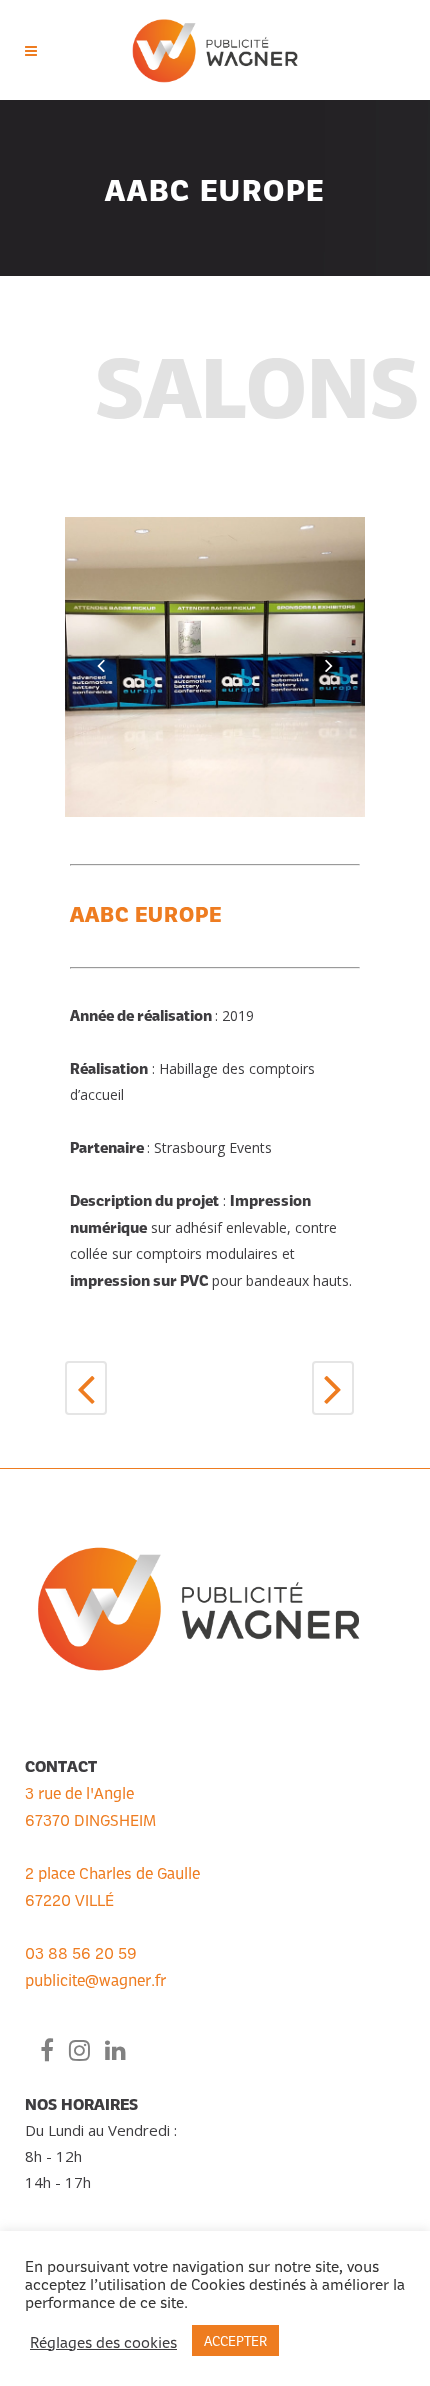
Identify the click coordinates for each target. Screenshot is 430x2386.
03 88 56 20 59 (81, 1952)
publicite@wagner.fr (95, 1979)
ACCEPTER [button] (235, 2340)
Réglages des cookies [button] (103, 2341)
